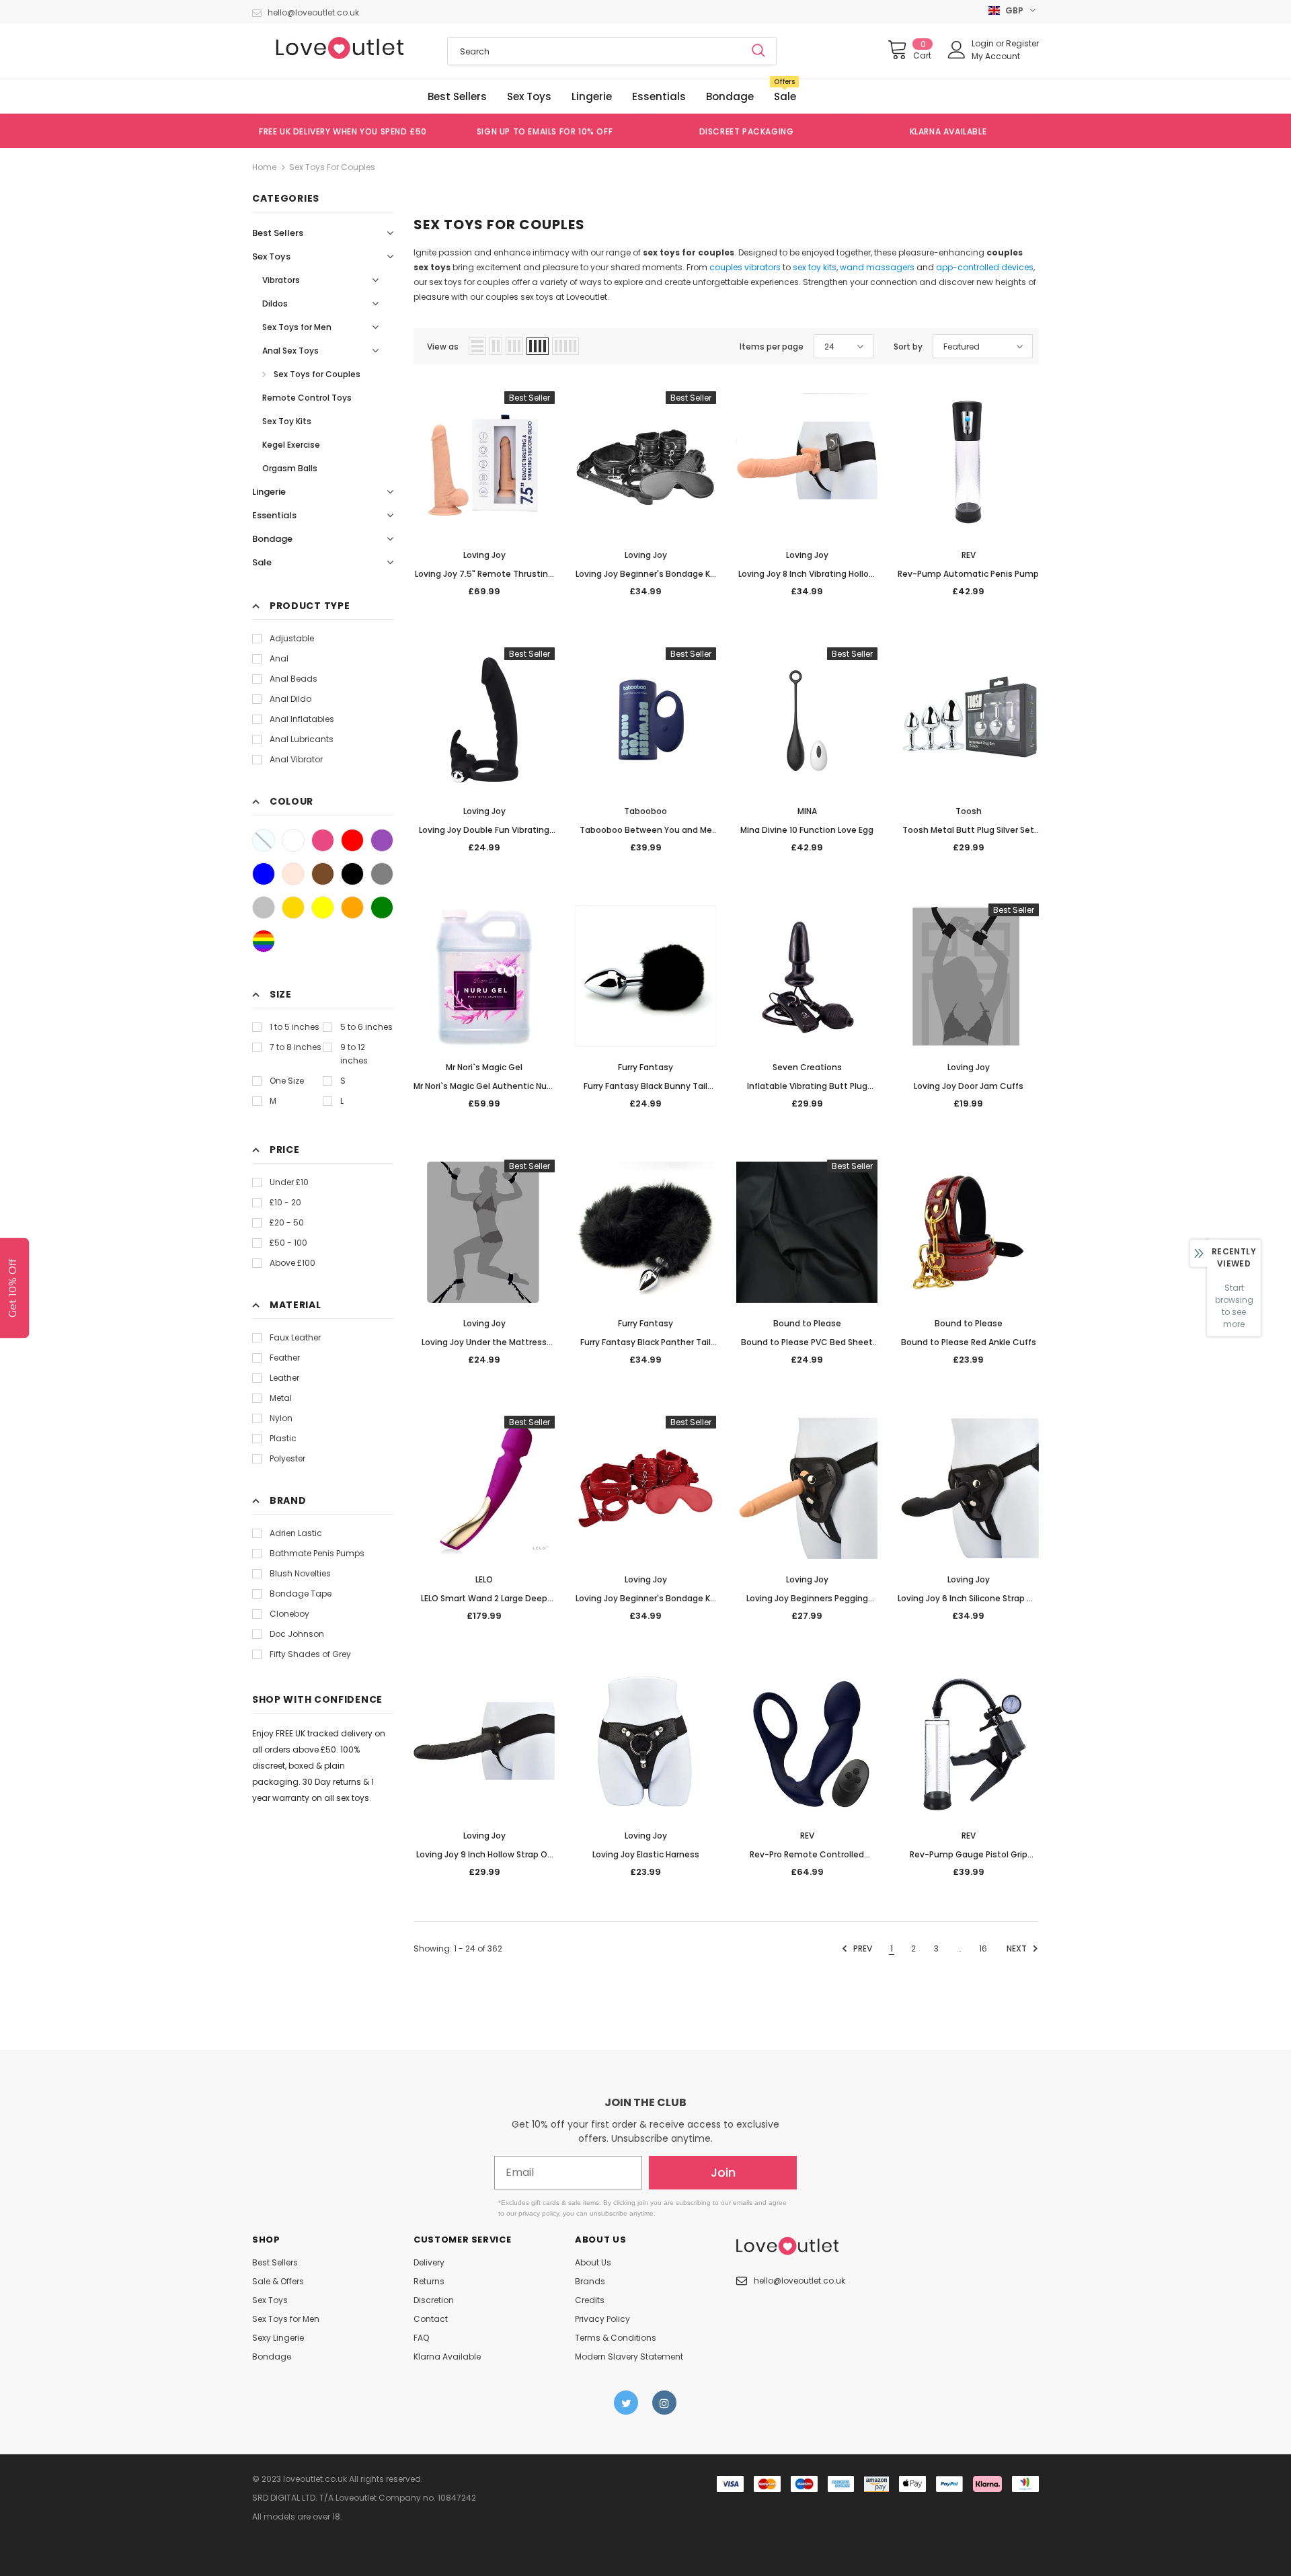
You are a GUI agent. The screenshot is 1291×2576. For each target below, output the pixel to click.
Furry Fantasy (645, 1067)
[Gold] (293, 908)
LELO (484, 1579)
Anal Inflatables (302, 719)
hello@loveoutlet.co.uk (313, 12)
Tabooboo (645, 811)
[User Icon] (957, 50)
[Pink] (323, 840)
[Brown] (323, 874)
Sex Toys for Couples (332, 167)
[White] (293, 840)
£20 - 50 (287, 1222)
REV (969, 555)
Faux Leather (295, 1337)
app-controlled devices (985, 267)
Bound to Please (807, 1323)
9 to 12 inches (354, 1054)
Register (1022, 43)
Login (984, 43)
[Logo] (340, 48)
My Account (996, 56)
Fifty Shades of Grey (310, 1654)
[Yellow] (323, 908)
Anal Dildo (290, 699)
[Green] (382, 908)
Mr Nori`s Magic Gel (484, 1067)
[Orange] (352, 908)
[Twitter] (626, 2403)
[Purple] (382, 840)
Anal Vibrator (296, 759)
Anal (279, 658)
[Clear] (264, 840)
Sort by (908, 347)
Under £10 (289, 1182)
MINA (807, 811)
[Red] (352, 840)
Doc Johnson (297, 1634)
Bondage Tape (301, 1594)
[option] (343, 131)
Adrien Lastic (296, 1533)
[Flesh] (293, 874)
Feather (285, 1358)
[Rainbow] (264, 941)
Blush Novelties (300, 1573)
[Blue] (264, 874)
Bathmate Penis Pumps (317, 1553)
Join (723, 2172)
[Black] (352, 874)
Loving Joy (484, 555)
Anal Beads (294, 679)
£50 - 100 (288, 1243)
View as (443, 347)
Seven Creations (807, 1067)
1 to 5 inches (295, 1027)
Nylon (281, 1418)
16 (983, 1948)
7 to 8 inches (296, 1047)
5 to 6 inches (366, 1027)
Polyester (287, 1458)
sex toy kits (815, 267)
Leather (284, 1378)
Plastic (283, 1438)
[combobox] (594, 51)
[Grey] (382, 874)
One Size (287, 1081)
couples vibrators (745, 267)
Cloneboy (289, 1614)
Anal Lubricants (302, 739)
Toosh (969, 811)
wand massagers (877, 267)
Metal (281, 1398)
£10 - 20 (285, 1202)
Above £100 (292, 1263)
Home (264, 167)
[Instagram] (664, 2403)
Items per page (772, 347)
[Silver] (264, 908)
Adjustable (292, 638)
